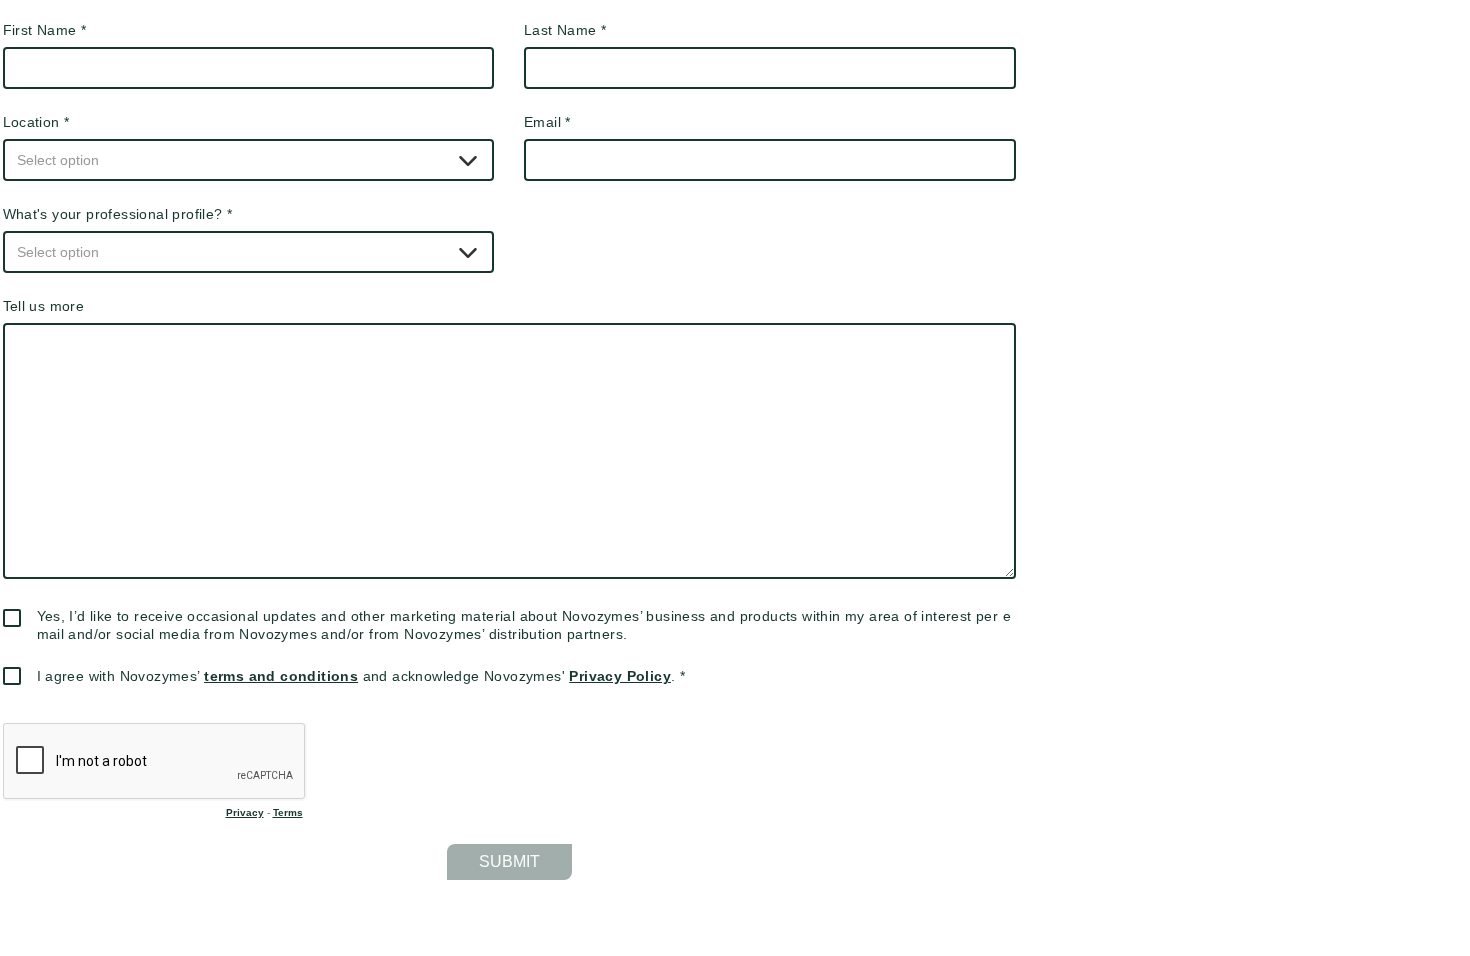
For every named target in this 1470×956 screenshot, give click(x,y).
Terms (288, 812)
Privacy (245, 812)
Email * (547, 122)
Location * (36, 122)
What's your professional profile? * (118, 214)
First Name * (45, 30)
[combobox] (249, 160)
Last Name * (565, 30)
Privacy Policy (620, 676)
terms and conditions (281, 676)
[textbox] (249, 160)
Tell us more (44, 306)
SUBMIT (509, 861)
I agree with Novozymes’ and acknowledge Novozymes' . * (361, 676)
